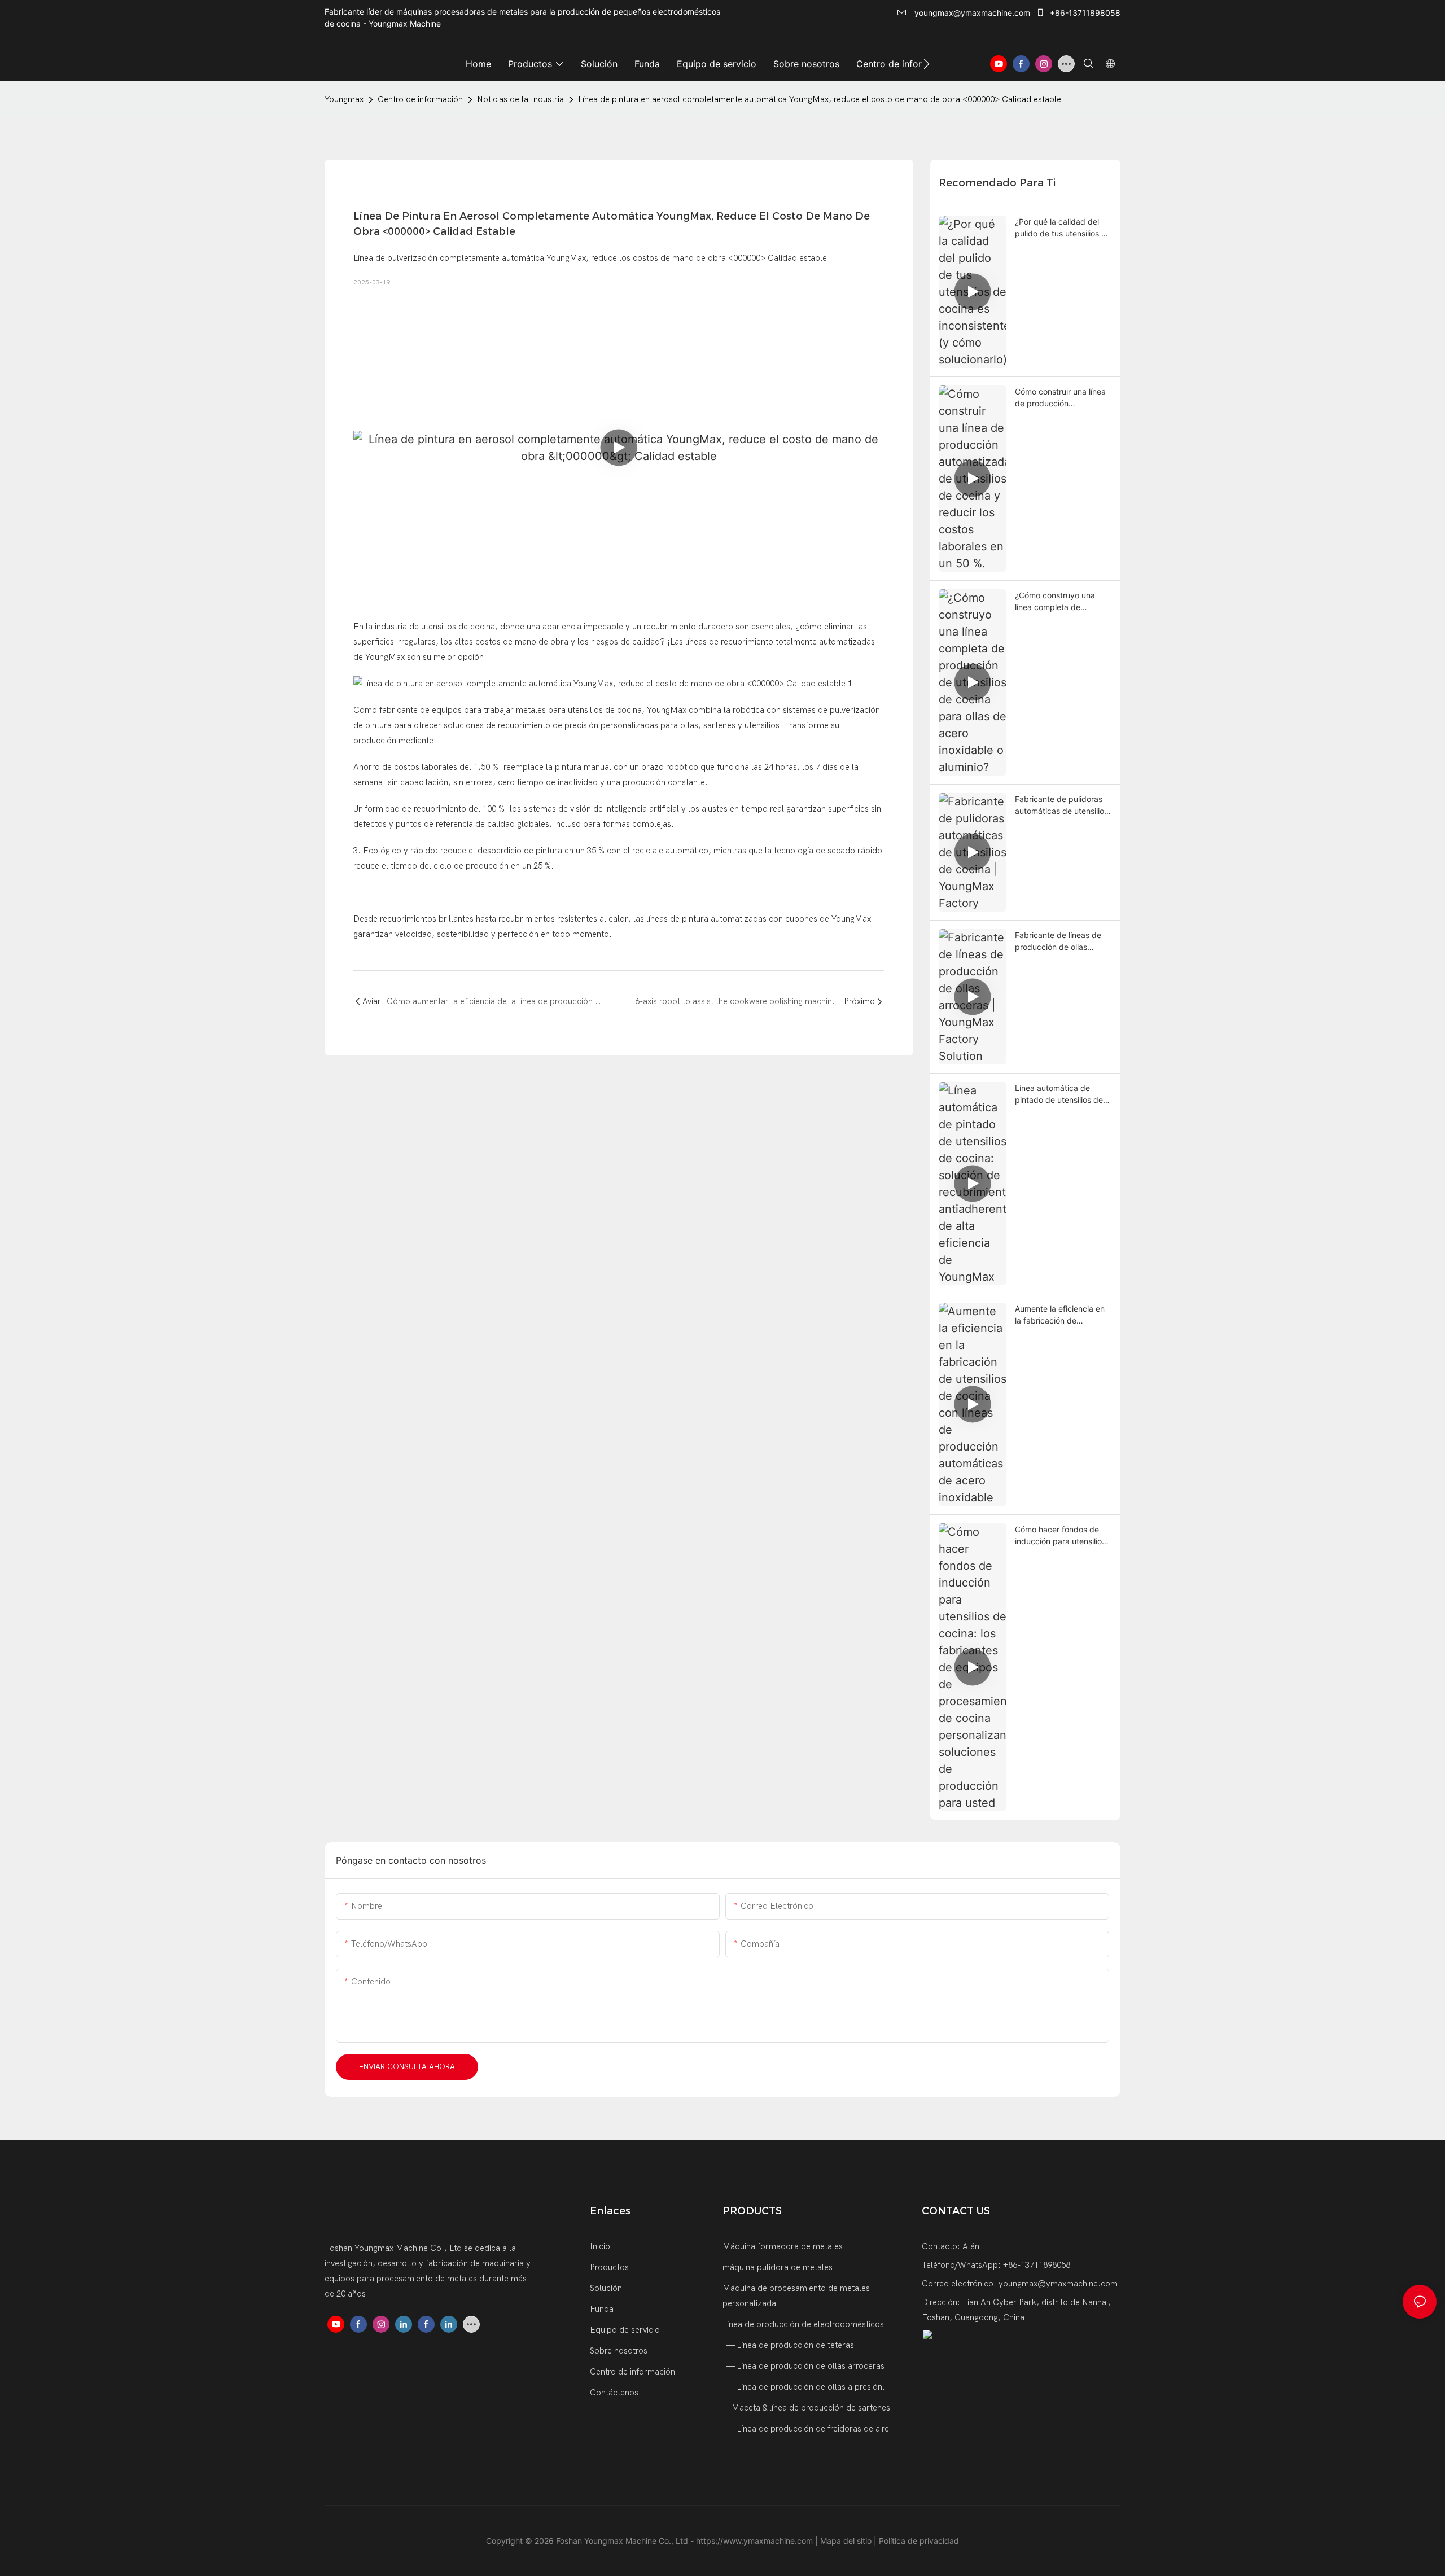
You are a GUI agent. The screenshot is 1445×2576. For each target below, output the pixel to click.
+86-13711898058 (1084, 13)
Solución (606, 2288)
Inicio (600, 2246)
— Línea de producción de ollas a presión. (805, 2387)
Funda (602, 2309)
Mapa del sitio (847, 2541)
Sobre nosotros (619, 2351)
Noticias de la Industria (520, 99)
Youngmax (344, 99)
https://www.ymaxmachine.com (756, 2541)
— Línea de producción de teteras (789, 2345)
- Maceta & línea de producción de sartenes (807, 2408)
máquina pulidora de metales (778, 2267)
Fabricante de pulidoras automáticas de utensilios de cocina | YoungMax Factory (1061, 805)
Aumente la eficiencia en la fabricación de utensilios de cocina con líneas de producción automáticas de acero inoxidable (1060, 1315)
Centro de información (420, 99)
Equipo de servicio (625, 2330)
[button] (927, 64)
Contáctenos (614, 2393)
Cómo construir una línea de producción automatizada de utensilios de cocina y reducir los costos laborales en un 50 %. (1060, 398)
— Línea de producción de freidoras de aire (807, 2429)
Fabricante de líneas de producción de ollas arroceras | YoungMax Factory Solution (1058, 941)
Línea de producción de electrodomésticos (803, 2324)
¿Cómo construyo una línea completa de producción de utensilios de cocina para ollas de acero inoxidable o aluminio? (1060, 602)
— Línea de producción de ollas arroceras (805, 2366)
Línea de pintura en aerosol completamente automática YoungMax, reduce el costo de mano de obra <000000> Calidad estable (820, 99)
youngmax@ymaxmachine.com (971, 13)
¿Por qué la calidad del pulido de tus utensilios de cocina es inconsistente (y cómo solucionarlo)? (1063, 228)
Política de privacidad (919, 2541)
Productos (609, 2267)
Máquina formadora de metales (783, 2246)
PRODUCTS (752, 2211)
